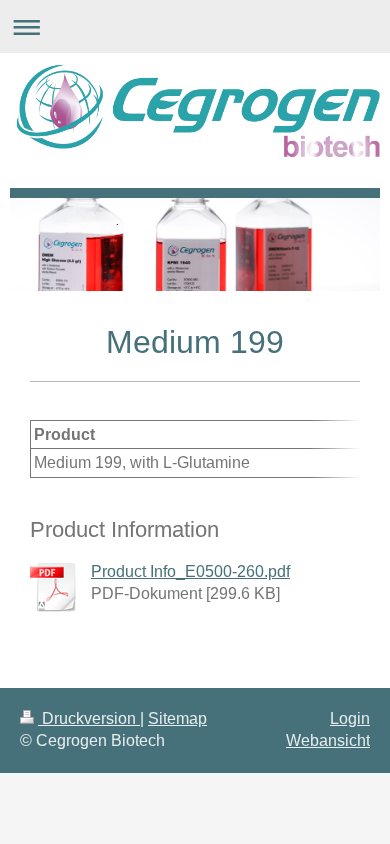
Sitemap (177, 718)
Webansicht (328, 740)
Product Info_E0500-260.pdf (190, 571)
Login (350, 718)
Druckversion (89, 718)
